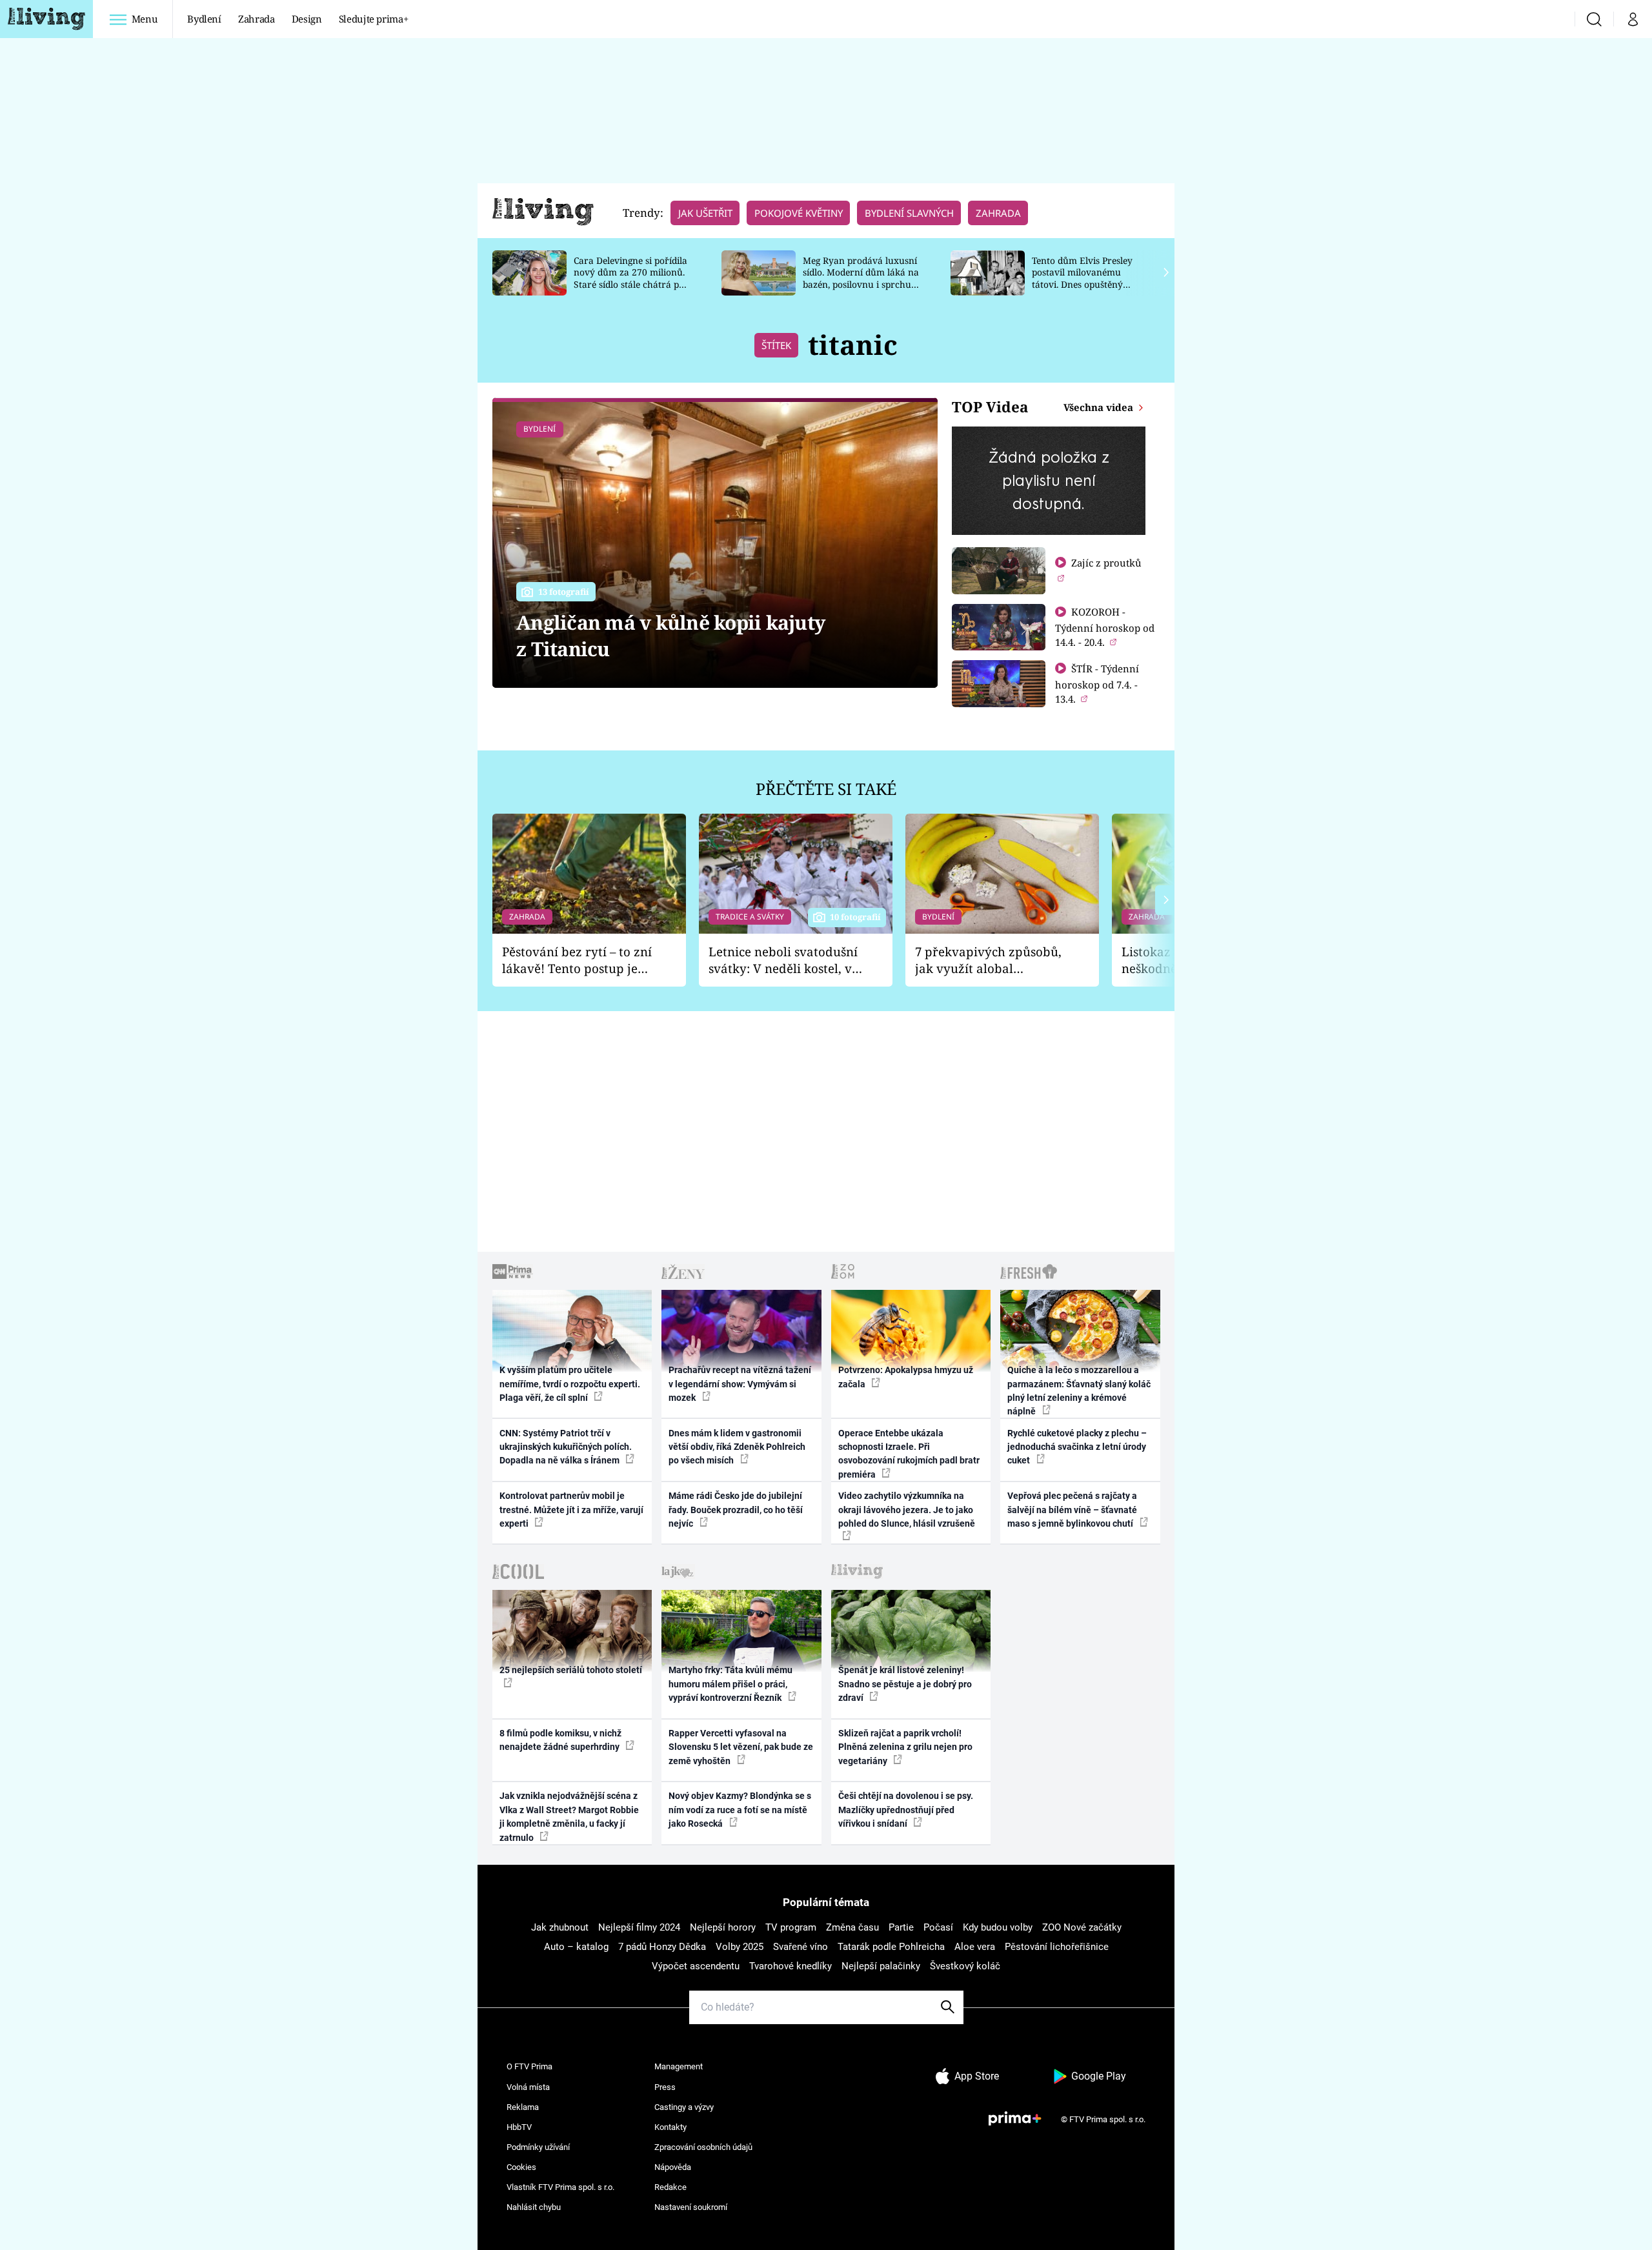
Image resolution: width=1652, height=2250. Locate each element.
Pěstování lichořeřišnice (1057, 1947)
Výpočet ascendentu (696, 1966)
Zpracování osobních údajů (703, 2147)
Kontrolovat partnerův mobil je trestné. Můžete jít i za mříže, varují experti (571, 1510)
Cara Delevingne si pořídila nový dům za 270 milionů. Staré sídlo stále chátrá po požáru (630, 278)
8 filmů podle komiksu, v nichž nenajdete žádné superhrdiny (560, 1740)
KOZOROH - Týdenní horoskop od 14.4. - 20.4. (1105, 627)
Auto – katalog (576, 1947)
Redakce (670, 2187)
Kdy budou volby (998, 1927)
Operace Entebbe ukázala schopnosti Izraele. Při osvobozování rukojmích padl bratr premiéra (909, 1454)
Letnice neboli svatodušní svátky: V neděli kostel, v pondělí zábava (783, 960)
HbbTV (519, 2127)
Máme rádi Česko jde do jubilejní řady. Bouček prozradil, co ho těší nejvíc (736, 1510)
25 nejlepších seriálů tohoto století (571, 1670)
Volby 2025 (740, 1947)
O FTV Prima (529, 2066)
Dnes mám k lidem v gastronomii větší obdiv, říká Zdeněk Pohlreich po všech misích (737, 1447)
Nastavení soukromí (691, 2207)
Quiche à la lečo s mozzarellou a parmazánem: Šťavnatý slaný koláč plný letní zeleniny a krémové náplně (1079, 1391)
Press (665, 2087)
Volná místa (528, 2087)
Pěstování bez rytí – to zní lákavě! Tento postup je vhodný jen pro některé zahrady (577, 960)
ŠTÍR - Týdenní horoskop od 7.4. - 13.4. (1097, 684)
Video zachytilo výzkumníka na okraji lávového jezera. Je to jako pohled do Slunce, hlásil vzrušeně (907, 1510)
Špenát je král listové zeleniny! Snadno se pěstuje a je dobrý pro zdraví (905, 1684)
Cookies (521, 2167)
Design (307, 19)
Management (679, 2066)
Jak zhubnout (560, 1927)
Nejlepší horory (723, 1927)
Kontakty (670, 2127)
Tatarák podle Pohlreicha (891, 1947)
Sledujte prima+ (374, 19)
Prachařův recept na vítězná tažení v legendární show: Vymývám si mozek (740, 1384)
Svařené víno (801, 1947)
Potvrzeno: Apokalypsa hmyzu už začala (906, 1377)
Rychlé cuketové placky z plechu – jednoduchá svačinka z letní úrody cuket (1077, 1447)
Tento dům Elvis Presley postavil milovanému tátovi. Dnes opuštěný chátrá (1082, 278)
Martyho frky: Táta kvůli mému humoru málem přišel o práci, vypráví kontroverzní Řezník (730, 1684)
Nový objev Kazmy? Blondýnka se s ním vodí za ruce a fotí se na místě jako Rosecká (740, 1810)
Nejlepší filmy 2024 (639, 1927)
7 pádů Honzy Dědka (662, 1947)
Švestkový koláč (965, 1966)
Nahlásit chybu (534, 2207)
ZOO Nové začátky (1082, 1927)
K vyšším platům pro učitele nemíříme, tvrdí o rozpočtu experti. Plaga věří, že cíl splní (570, 1384)
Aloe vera (975, 1947)
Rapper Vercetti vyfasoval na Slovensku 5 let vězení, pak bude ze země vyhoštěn (741, 1747)
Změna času (852, 1927)
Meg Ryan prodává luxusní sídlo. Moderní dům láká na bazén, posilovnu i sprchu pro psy (861, 278)
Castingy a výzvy (684, 2107)
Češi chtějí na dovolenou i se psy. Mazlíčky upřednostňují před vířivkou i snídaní (906, 1810)
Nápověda (673, 2167)
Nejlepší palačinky (881, 1966)
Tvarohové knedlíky (791, 1966)
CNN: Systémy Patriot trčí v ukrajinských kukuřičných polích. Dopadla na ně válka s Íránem (566, 1447)
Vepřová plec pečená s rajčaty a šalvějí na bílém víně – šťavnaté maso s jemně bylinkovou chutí (1072, 1510)
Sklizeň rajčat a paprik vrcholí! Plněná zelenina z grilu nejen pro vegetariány (905, 1747)
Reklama (523, 2107)
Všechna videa (1100, 407)
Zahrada (257, 19)
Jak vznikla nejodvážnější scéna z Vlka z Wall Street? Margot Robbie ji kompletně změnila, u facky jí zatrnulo (569, 1816)
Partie (901, 1927)
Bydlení (204, 19)
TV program (791, 1927)
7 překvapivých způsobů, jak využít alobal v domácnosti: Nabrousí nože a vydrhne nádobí (988, 960)
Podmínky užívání (538, 2147)
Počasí (938, 1927)
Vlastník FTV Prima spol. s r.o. (560, 2187)
